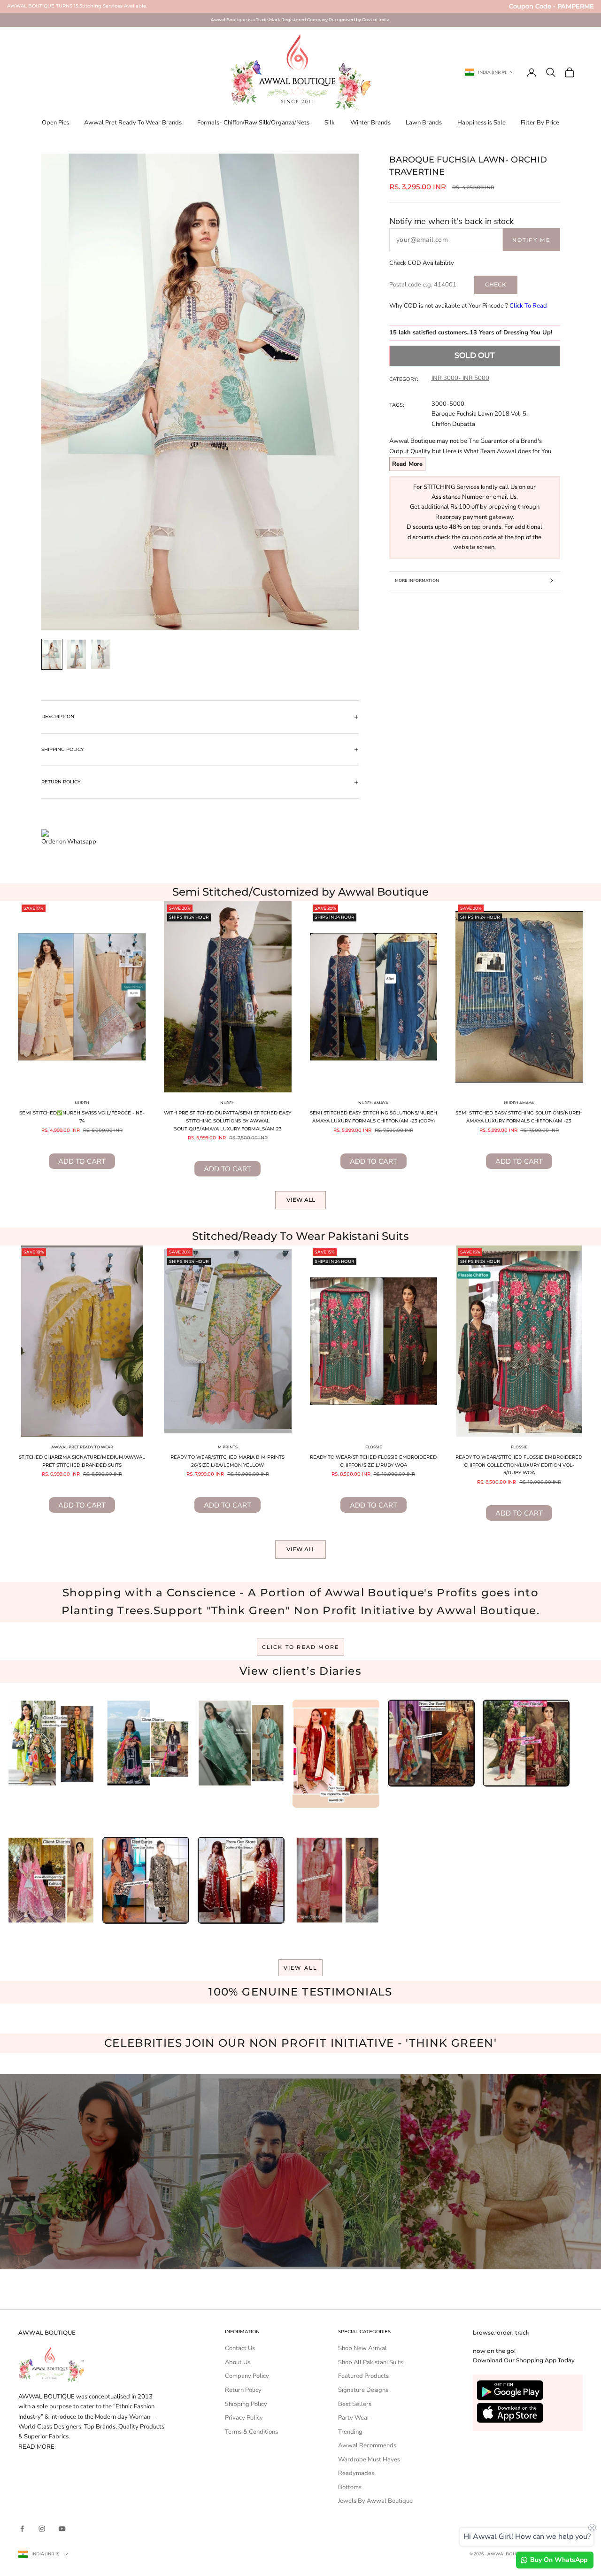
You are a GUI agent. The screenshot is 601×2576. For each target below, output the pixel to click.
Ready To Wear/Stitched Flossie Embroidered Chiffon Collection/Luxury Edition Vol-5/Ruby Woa (519, 1465)
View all (301, 1200)
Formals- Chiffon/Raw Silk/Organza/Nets (253, 123)
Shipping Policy (246, 2404)
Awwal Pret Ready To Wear (82, 1447)
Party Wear (354, 2418)
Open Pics (55, 123)
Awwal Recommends (367, 2445)
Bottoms (350, 2487)
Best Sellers (355, 2404)
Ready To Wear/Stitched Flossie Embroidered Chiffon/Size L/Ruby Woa (373, 1461)
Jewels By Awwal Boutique (375, 2501)
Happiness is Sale (482, 123)
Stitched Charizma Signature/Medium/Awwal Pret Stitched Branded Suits (82, 1461)
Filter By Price (540, 123)
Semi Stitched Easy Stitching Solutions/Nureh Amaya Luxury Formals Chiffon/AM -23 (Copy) (374, 1117)
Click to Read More (301, 1647)
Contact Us (240, 2348)
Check (496, 284)
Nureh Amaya (373, 1103)
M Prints (228, 1447)
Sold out (474, 355)
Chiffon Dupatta (453, 424)
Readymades (356, 2473)
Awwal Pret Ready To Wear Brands (133, 123)
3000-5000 (448, 404)
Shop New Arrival (362, 2348)
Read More (407, 464)
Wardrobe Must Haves (369, 2460)
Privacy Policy (244, 2418)
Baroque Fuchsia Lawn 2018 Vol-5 (479, 414)
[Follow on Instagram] (42, 2529)
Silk (330, 123)
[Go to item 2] (77, 654)
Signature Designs (363, 2390)
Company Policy (247, 2376)
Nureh (82, 1103)
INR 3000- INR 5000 (460, 378)
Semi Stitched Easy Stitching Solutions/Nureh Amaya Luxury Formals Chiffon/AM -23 (519, 1117)
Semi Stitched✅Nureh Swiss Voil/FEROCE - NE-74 (82, 1117)
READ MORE (36, 2447)
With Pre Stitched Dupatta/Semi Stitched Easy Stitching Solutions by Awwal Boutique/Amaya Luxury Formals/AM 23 (227, 1121)
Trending (350, 2432)
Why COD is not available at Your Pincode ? (468, 306)
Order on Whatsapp (69, 842)
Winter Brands (370, 123)
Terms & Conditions (251, 2432)
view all (301, 1968)
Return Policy (243, 2390)
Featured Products (363, 2376)
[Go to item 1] (52, 654)
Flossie (374, 1447)
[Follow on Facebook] (22, 2529)
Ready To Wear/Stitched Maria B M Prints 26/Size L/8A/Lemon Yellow (227, 1461)
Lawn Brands (424, 123)
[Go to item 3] (101, 654)
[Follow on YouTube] (62, 2529)
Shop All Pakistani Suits (370, 2362)
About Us (238, 2362)
